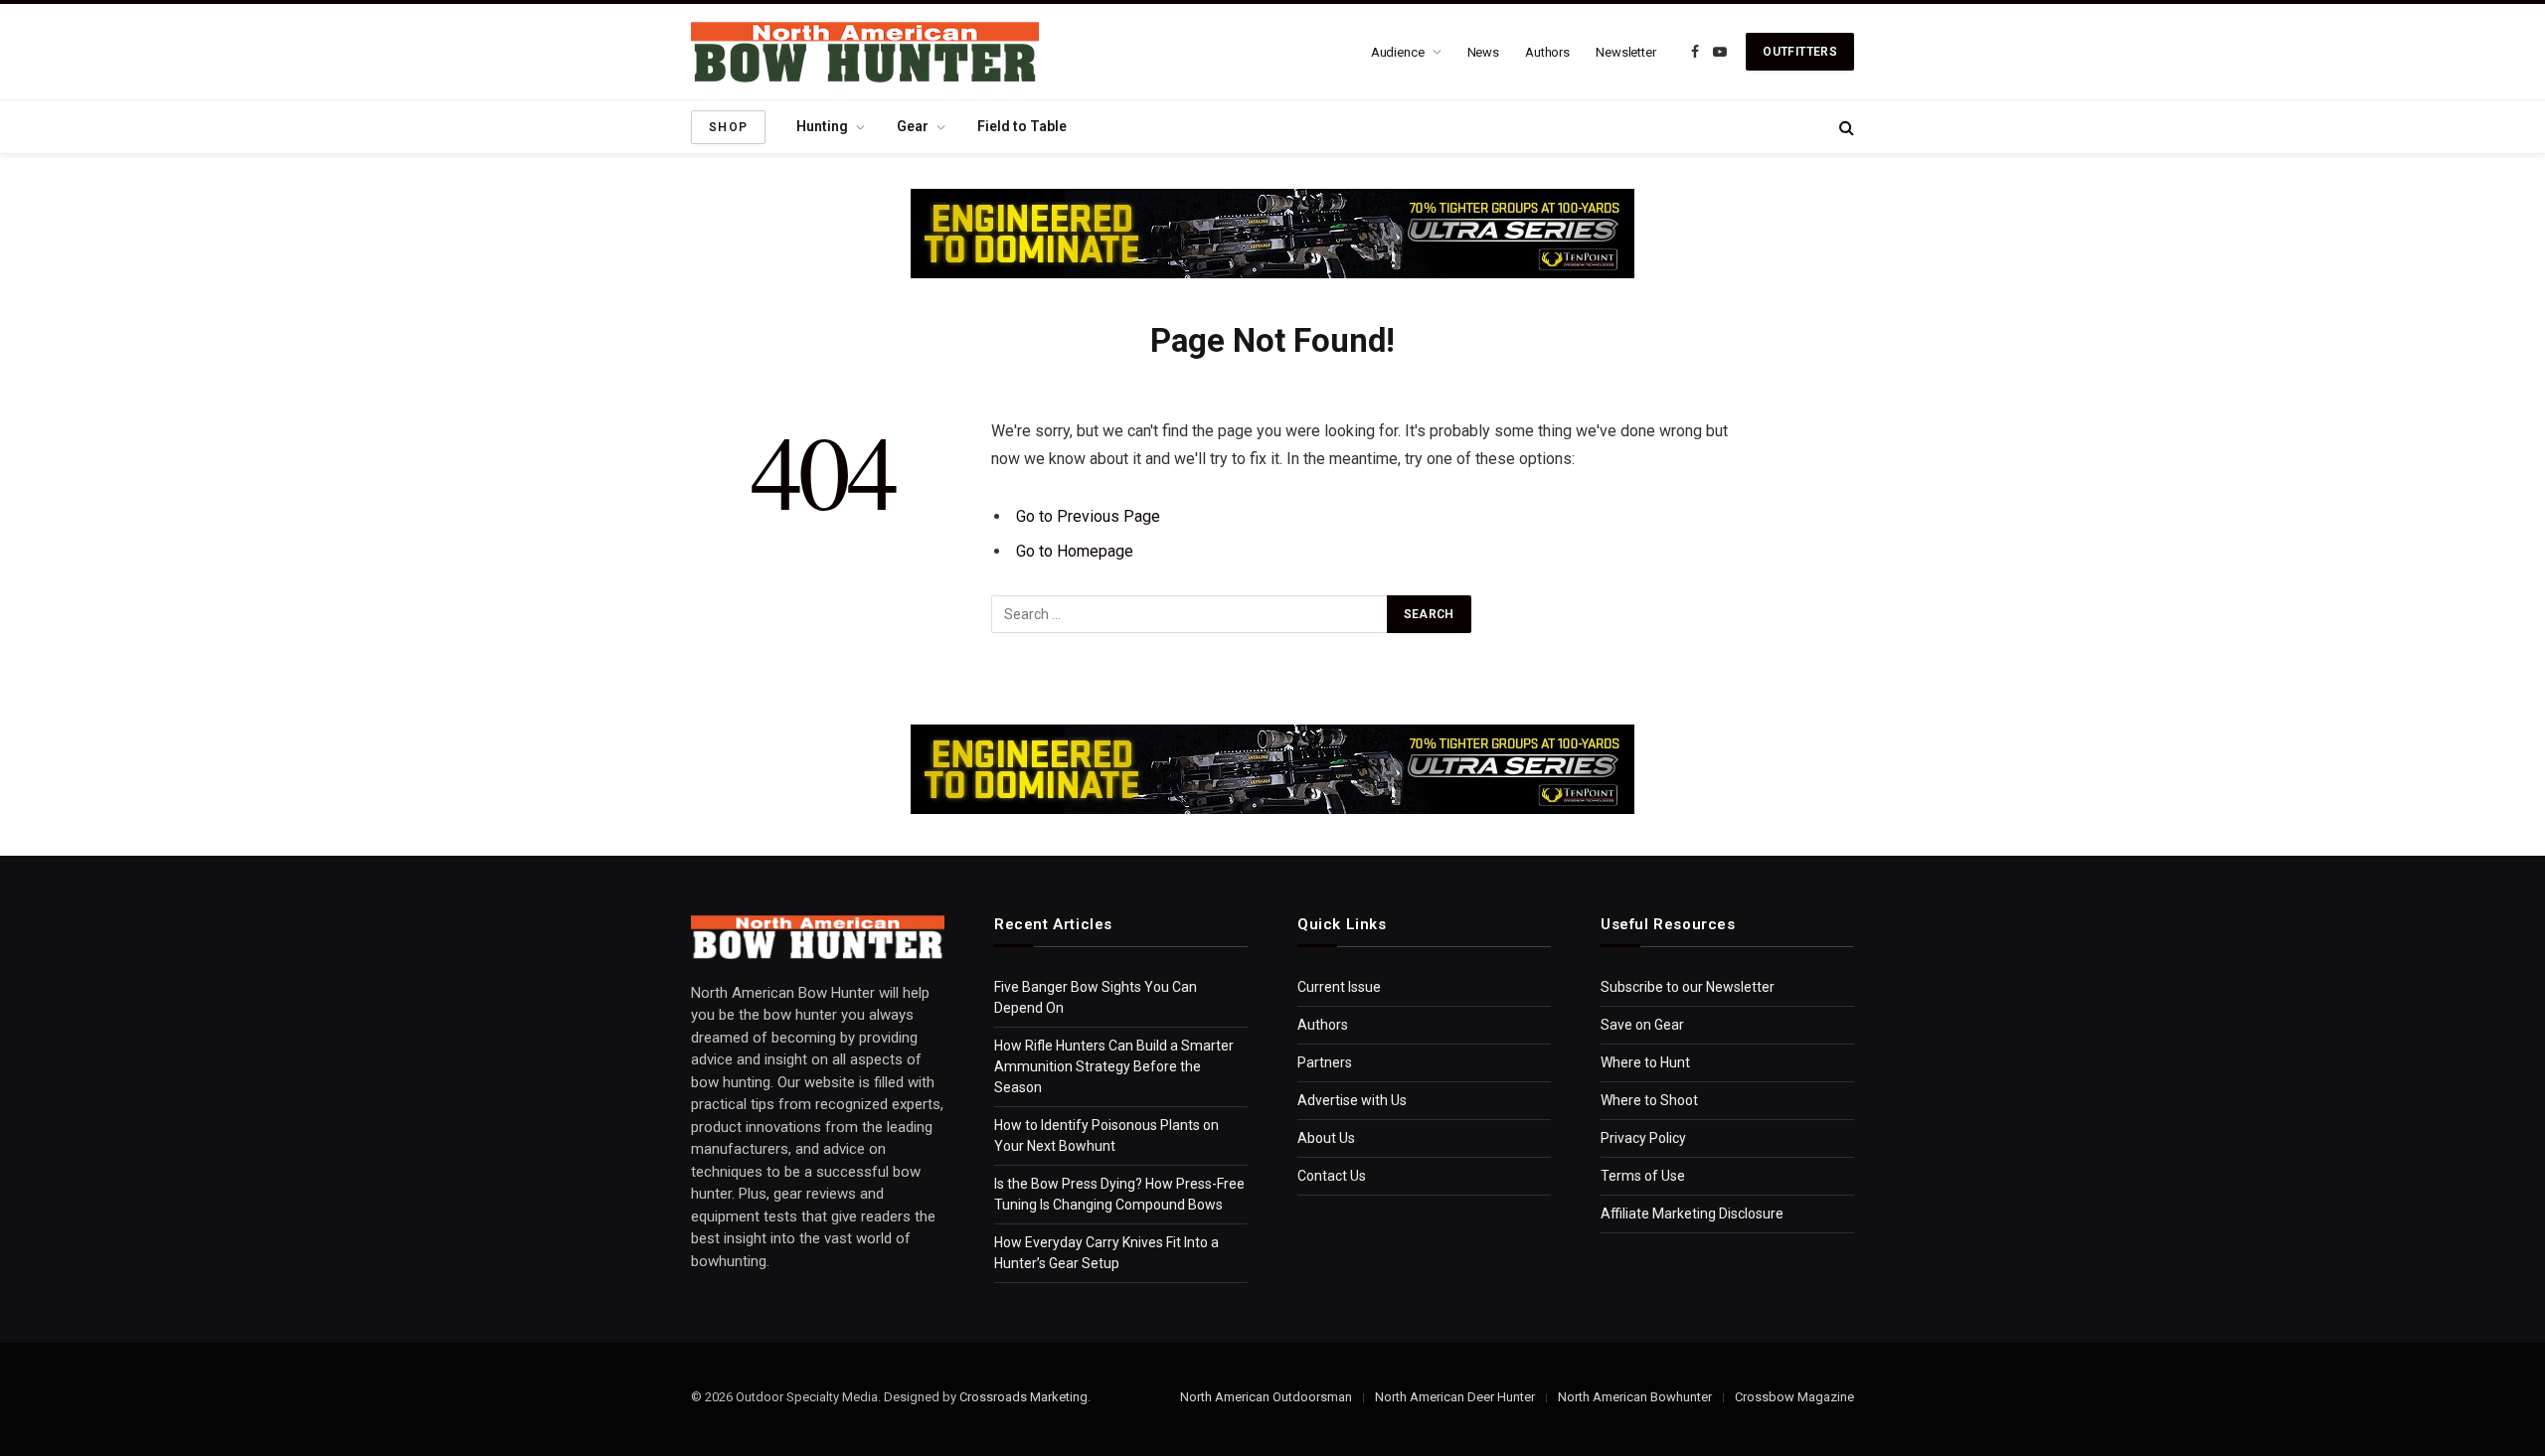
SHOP (728, 127)
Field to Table (1022, 126)
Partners (1325, 1062)
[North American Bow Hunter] (865, 52)
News (1483, 52)
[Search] (1845, 127)
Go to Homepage (1075, 551)
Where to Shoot (1649, 1100)
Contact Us (1332, 1176)
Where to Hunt (1645, 1062)
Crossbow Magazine (1794, 1397)
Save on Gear (1642, 1025)
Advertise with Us (1352, 1100)
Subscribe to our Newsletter (1688, 987)
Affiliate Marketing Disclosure (1692, 1213)
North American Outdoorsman (1266, 1397)
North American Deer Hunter (1455, 1397)
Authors (1547, 52)
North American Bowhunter (1635, 1397)
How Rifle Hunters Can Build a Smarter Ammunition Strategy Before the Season (1114, 1066)
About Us (1326, 1138)
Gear (913, 126)
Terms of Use (1643, 1176)
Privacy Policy (1643, 1138)
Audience (1398, 52)
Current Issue (1339, 987)
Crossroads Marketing (1023, 1397)
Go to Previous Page (1088, 516)
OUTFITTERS (1800, 52)
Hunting (822, 126)
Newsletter (1626, 52)
